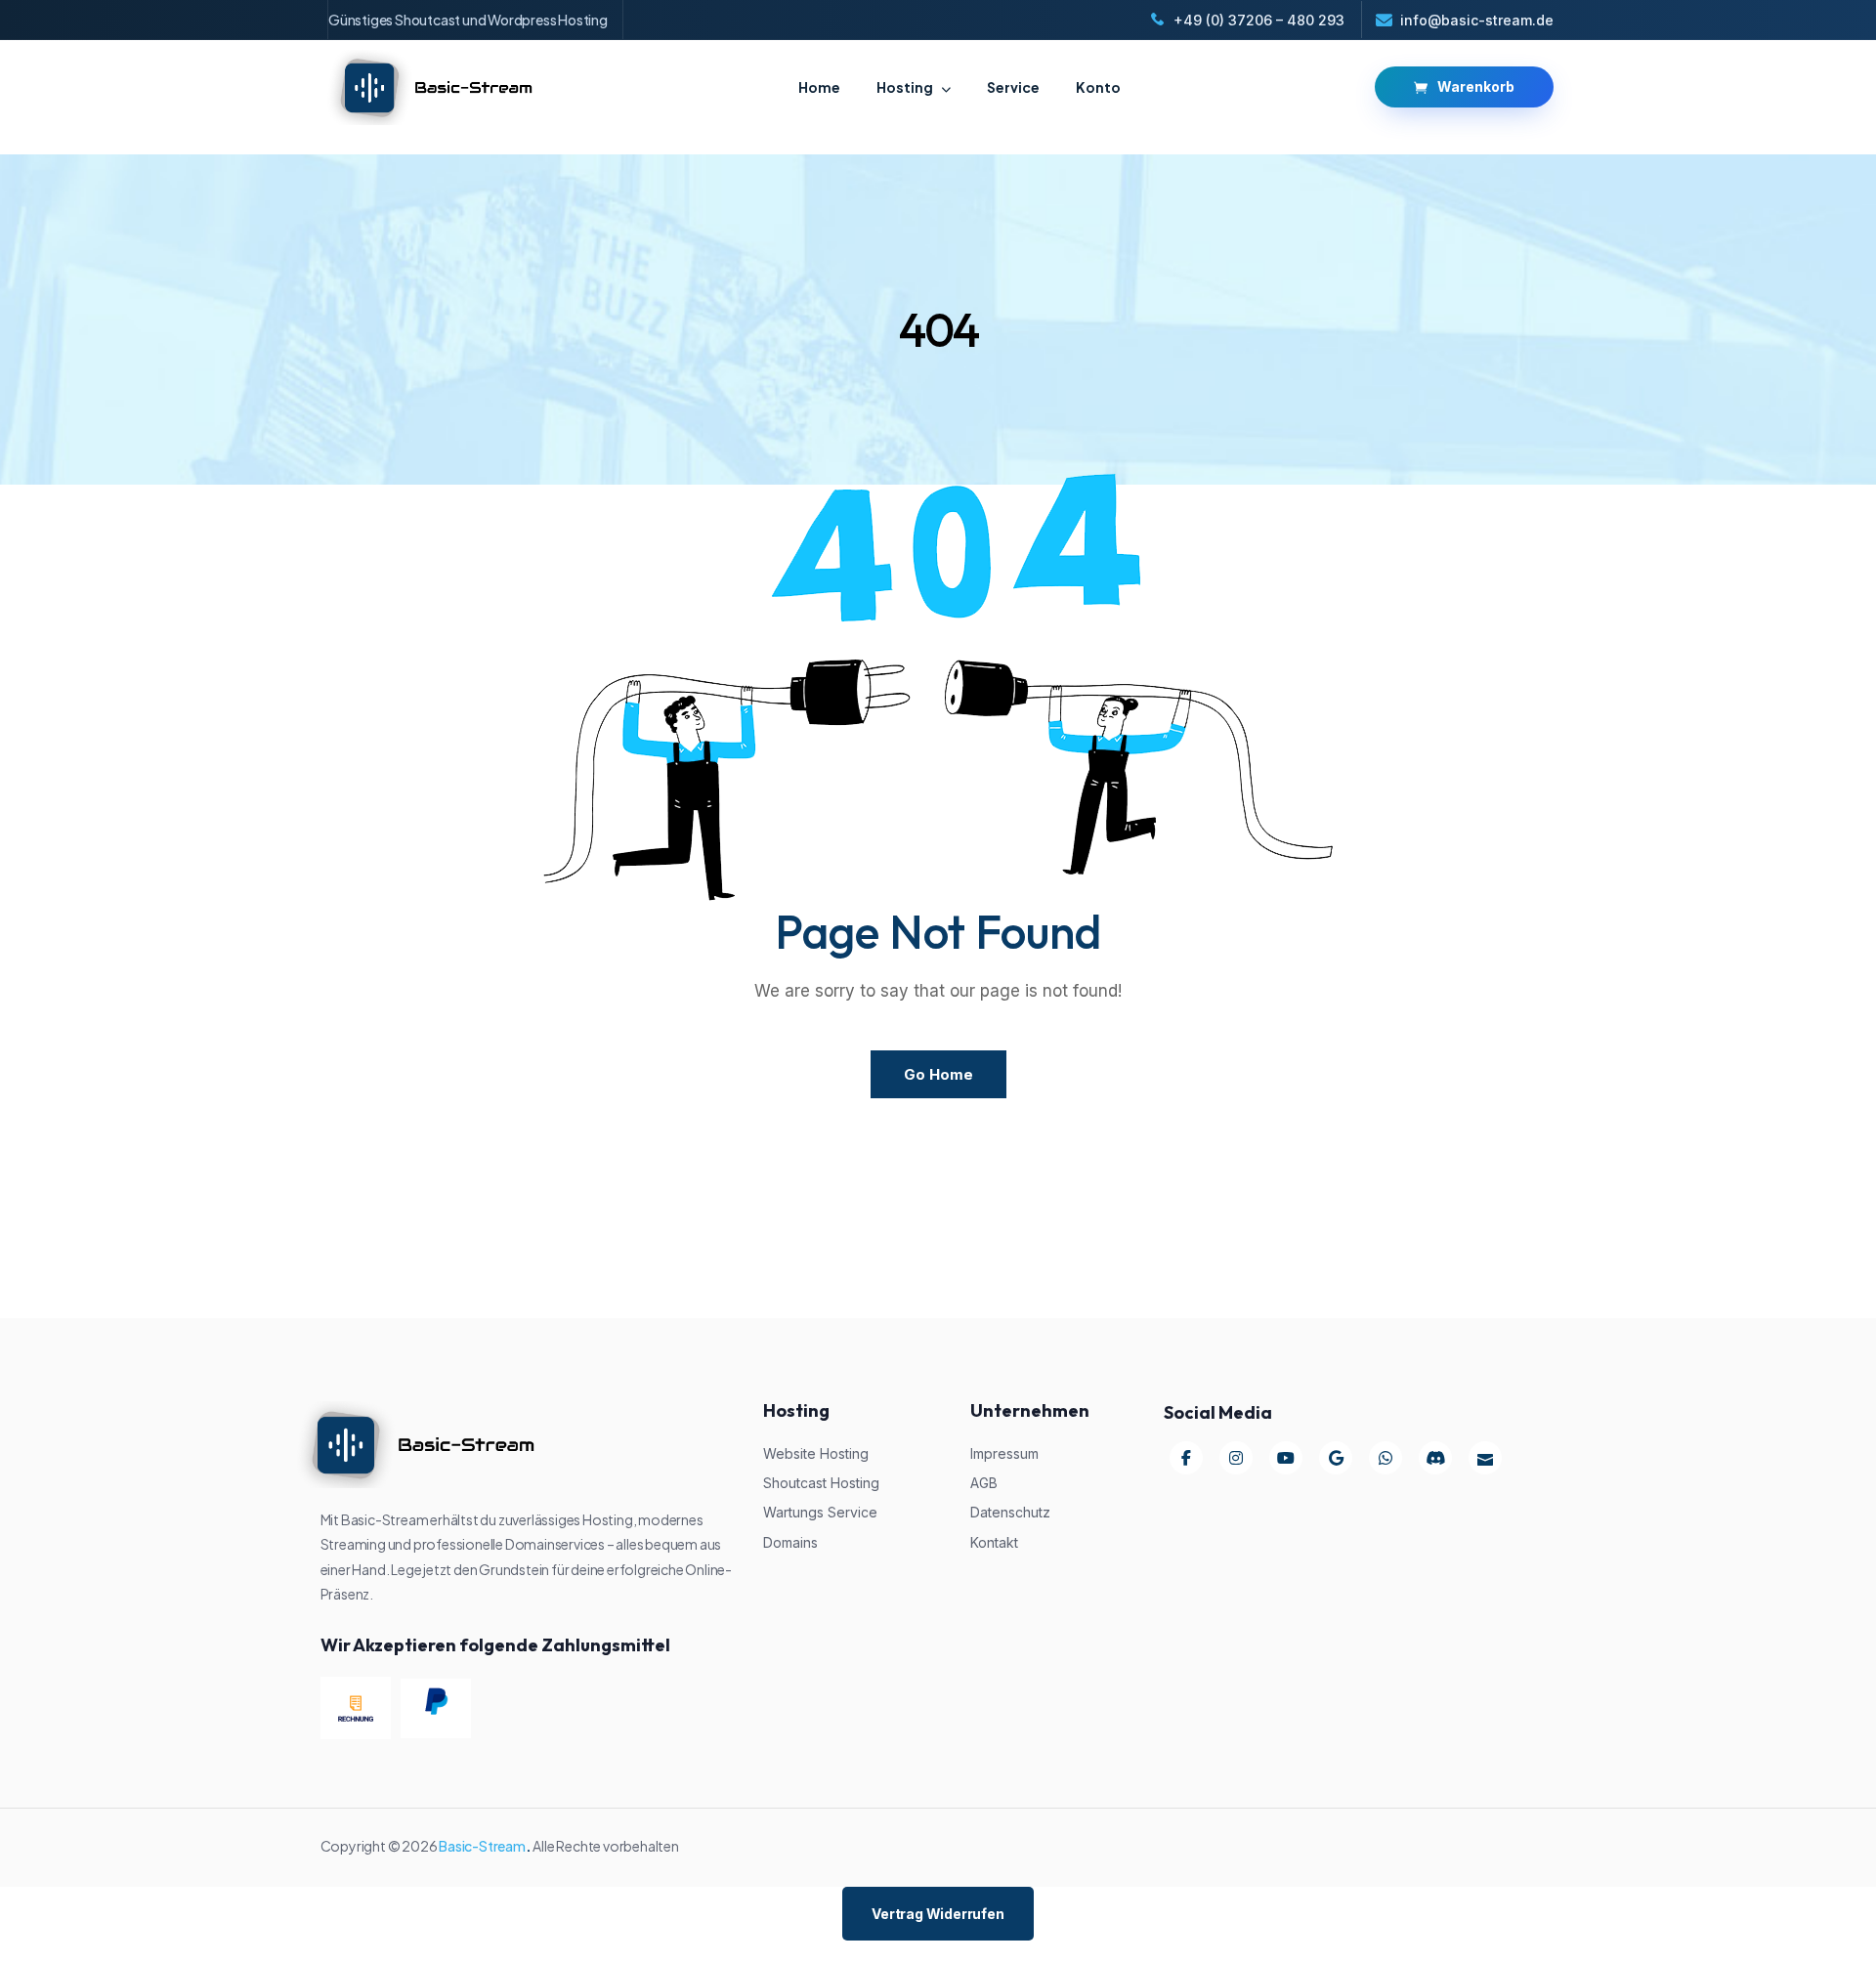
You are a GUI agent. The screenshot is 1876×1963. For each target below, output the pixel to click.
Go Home (938, 1074)
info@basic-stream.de (1477, 20)
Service (1013, 87)
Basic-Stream (482, 1846)
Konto (1098, 87)
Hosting (905, 87)
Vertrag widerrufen (938, 1914)
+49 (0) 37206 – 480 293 (1259, 20)
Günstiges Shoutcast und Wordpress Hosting (468, 20)
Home (819, 87)
